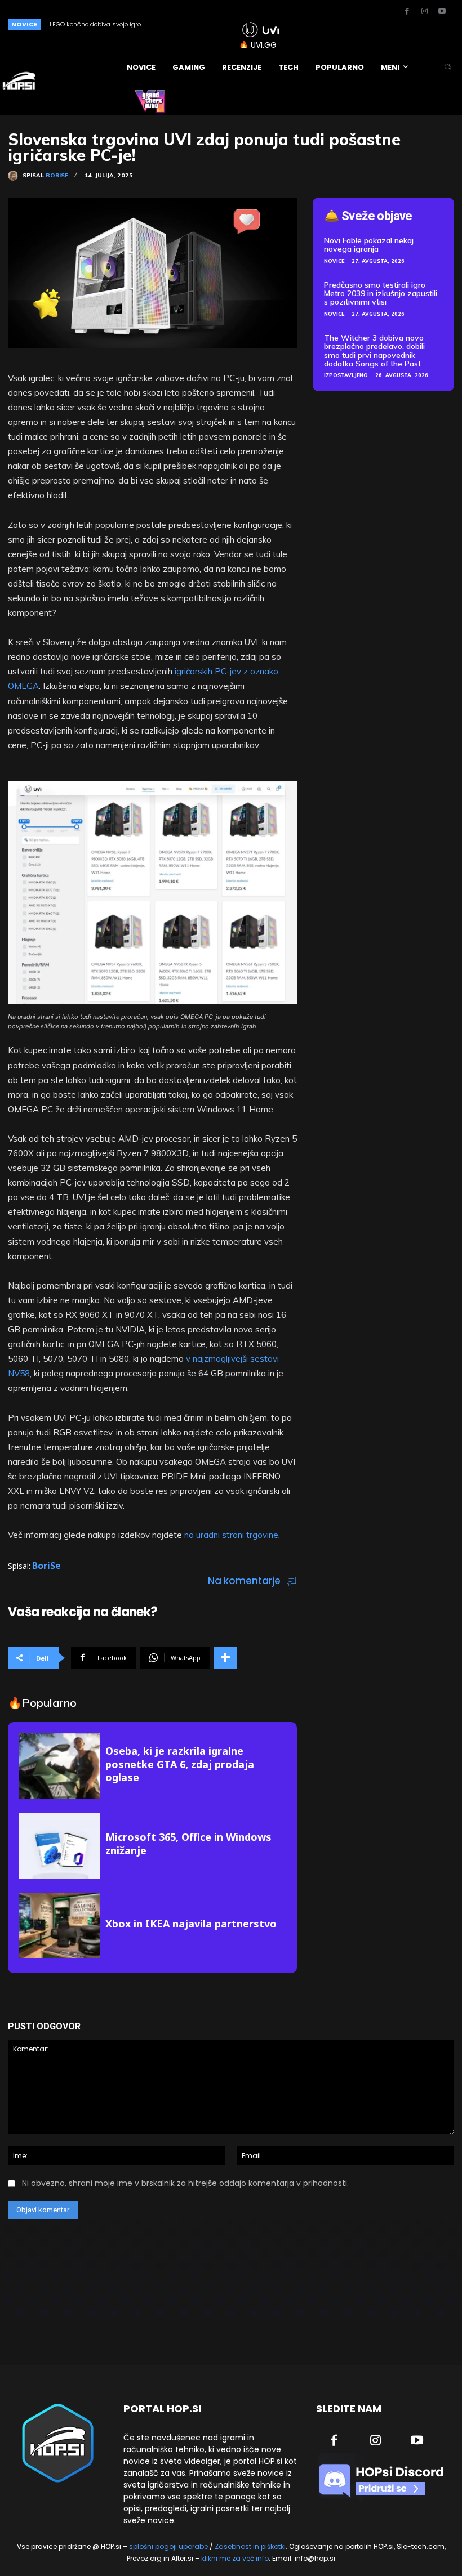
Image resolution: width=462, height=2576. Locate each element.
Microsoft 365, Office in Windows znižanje (188, 1843)
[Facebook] (407, 12)
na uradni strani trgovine (231, 1535)
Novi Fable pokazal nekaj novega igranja (369, 245)
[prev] (198, 24)
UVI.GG (264, 45)
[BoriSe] (15, 176)
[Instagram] (424, 12)
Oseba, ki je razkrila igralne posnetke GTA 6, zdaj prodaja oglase (180, 1764)
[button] (448, 67)
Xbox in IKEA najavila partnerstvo (191, 1924)
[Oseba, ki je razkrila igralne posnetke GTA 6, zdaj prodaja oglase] (59, 1766)
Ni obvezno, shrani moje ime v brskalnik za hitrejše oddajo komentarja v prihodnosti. (185, 2183)
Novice (334, 261)
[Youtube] (442, 12)
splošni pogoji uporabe (168, 2546)
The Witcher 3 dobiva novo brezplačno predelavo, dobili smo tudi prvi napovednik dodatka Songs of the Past (374, 351)
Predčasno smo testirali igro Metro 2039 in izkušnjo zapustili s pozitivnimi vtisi (381, 294)
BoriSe (57, 176)
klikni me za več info (235, 2558)
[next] (216, 24)
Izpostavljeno (346, 375)
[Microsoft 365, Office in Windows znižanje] (59, 1846)
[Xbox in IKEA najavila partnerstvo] (59, 1926)
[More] (225, 1658)
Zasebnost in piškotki (250, 2546)
